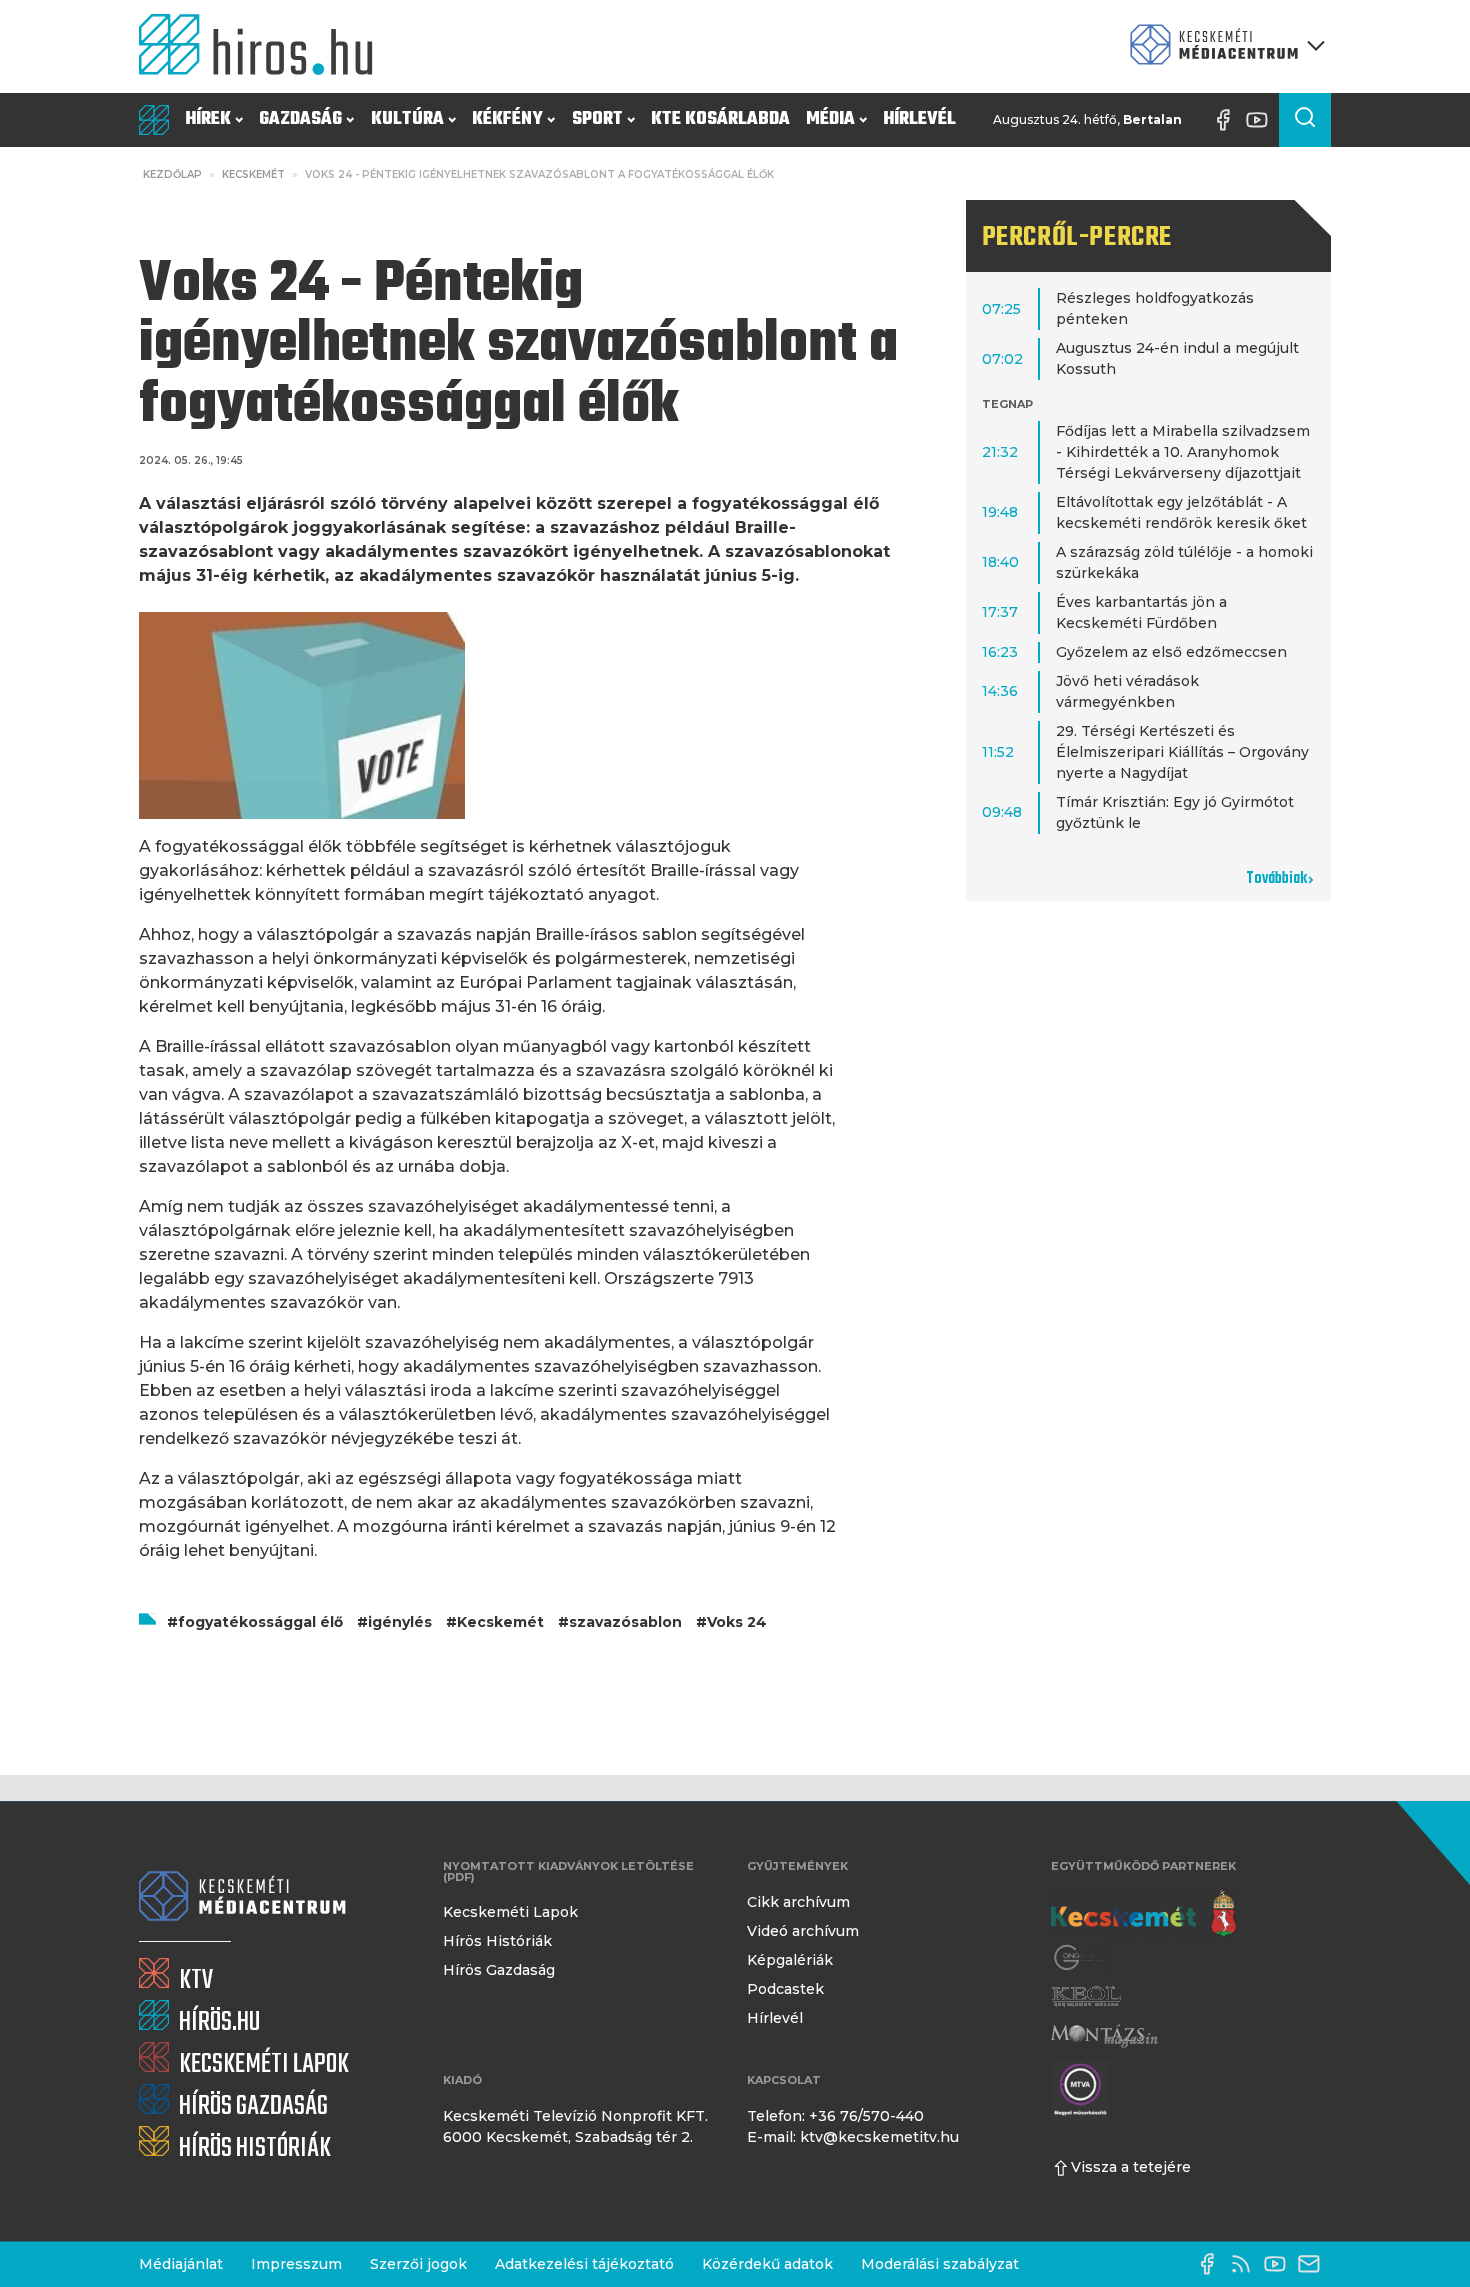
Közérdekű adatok (767, 2264)
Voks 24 (737, 1622)
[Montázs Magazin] (1104, 2035)
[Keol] (1086, 1996)
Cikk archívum (798, 1902)
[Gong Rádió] (1079, 1957)
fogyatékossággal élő (260, 1622)
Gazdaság (300, 119)
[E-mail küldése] (1314, 2264)
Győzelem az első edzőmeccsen (1171, 652)
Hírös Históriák (497, 1941)
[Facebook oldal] (1228, 120)
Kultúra (407, 119)
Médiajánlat (181, 2264)
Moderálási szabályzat (940, 2264)
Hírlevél (919, 119)
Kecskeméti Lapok (510, 1912)
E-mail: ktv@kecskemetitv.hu (853, 2137)
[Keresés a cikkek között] (1305, 120)
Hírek (208, 119)
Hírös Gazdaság (499, 1970)
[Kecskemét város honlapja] (1143, 1914)
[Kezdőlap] (264, 46)
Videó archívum (803, 1931)
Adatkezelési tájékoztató (584, 2264)
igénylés (400, 1622)
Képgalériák (790, 1960)
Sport (597, 119)
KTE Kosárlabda (720, 119)
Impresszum (296, 2264)
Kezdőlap (172, 174)
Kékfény (507, 119)
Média (830, 119)
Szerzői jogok (418, 2264)
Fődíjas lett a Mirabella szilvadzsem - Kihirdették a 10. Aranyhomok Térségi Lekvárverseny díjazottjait (1183, 452)
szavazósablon (625, 1622)
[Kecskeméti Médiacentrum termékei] (1223, 46)
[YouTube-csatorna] (1262, 120)
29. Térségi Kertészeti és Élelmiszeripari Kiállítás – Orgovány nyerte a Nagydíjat (1182, 752)
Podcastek (785, 1989)
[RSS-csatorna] (1246, 2264)
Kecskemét (253, 174)
